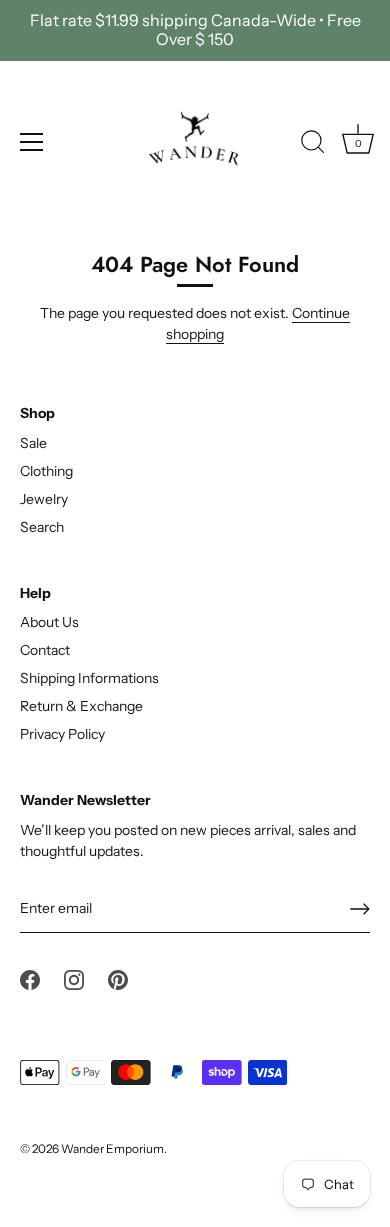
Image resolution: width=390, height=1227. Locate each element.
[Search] (313, 145)
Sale (33, 443)
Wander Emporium (112, 1148)
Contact (45, 650)
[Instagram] (74, 978)
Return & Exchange (81, 706)
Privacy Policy (62, 734)
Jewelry (44, 499)
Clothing (46, 471)
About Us (49, 622)
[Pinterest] (118, 978)
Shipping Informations (89, 678)
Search (42, 527)
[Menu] (32, 142)
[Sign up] (360, 909)
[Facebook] (30, 978)
